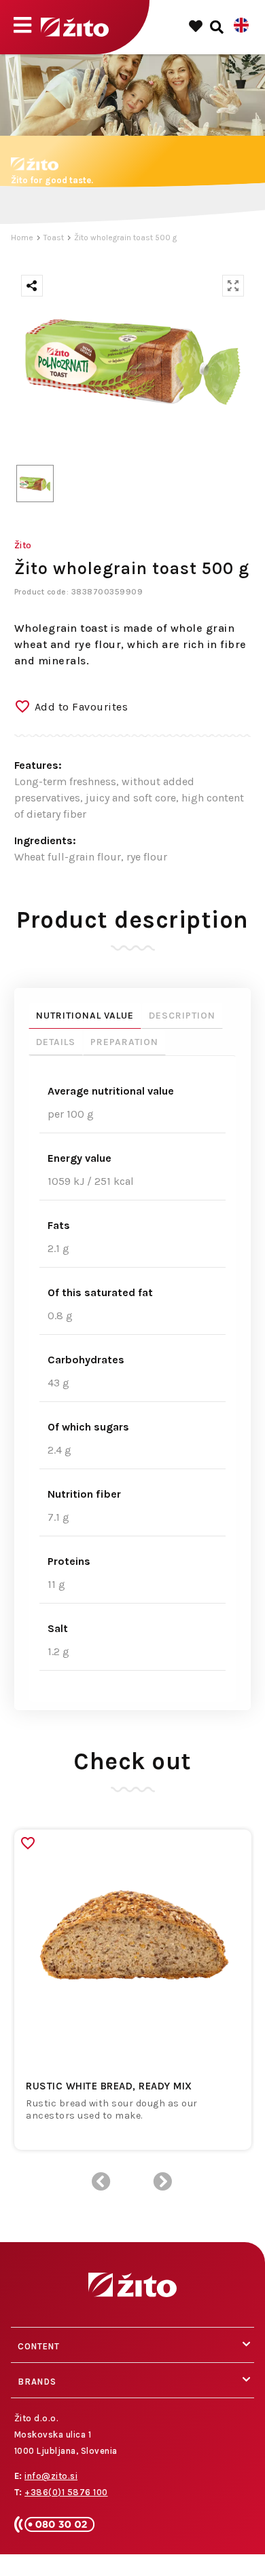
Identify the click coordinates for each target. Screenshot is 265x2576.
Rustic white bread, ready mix (109, 2086)
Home (22, 238)
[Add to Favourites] (28, 1843)
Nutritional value (85, 1016)
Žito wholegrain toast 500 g (125, 238)
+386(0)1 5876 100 (66, 2492)
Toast (54, 238)
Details (56, 1042)
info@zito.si (51, 2476)
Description (182, 1016)
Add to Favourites (82, 707)
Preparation (124, 1042)
